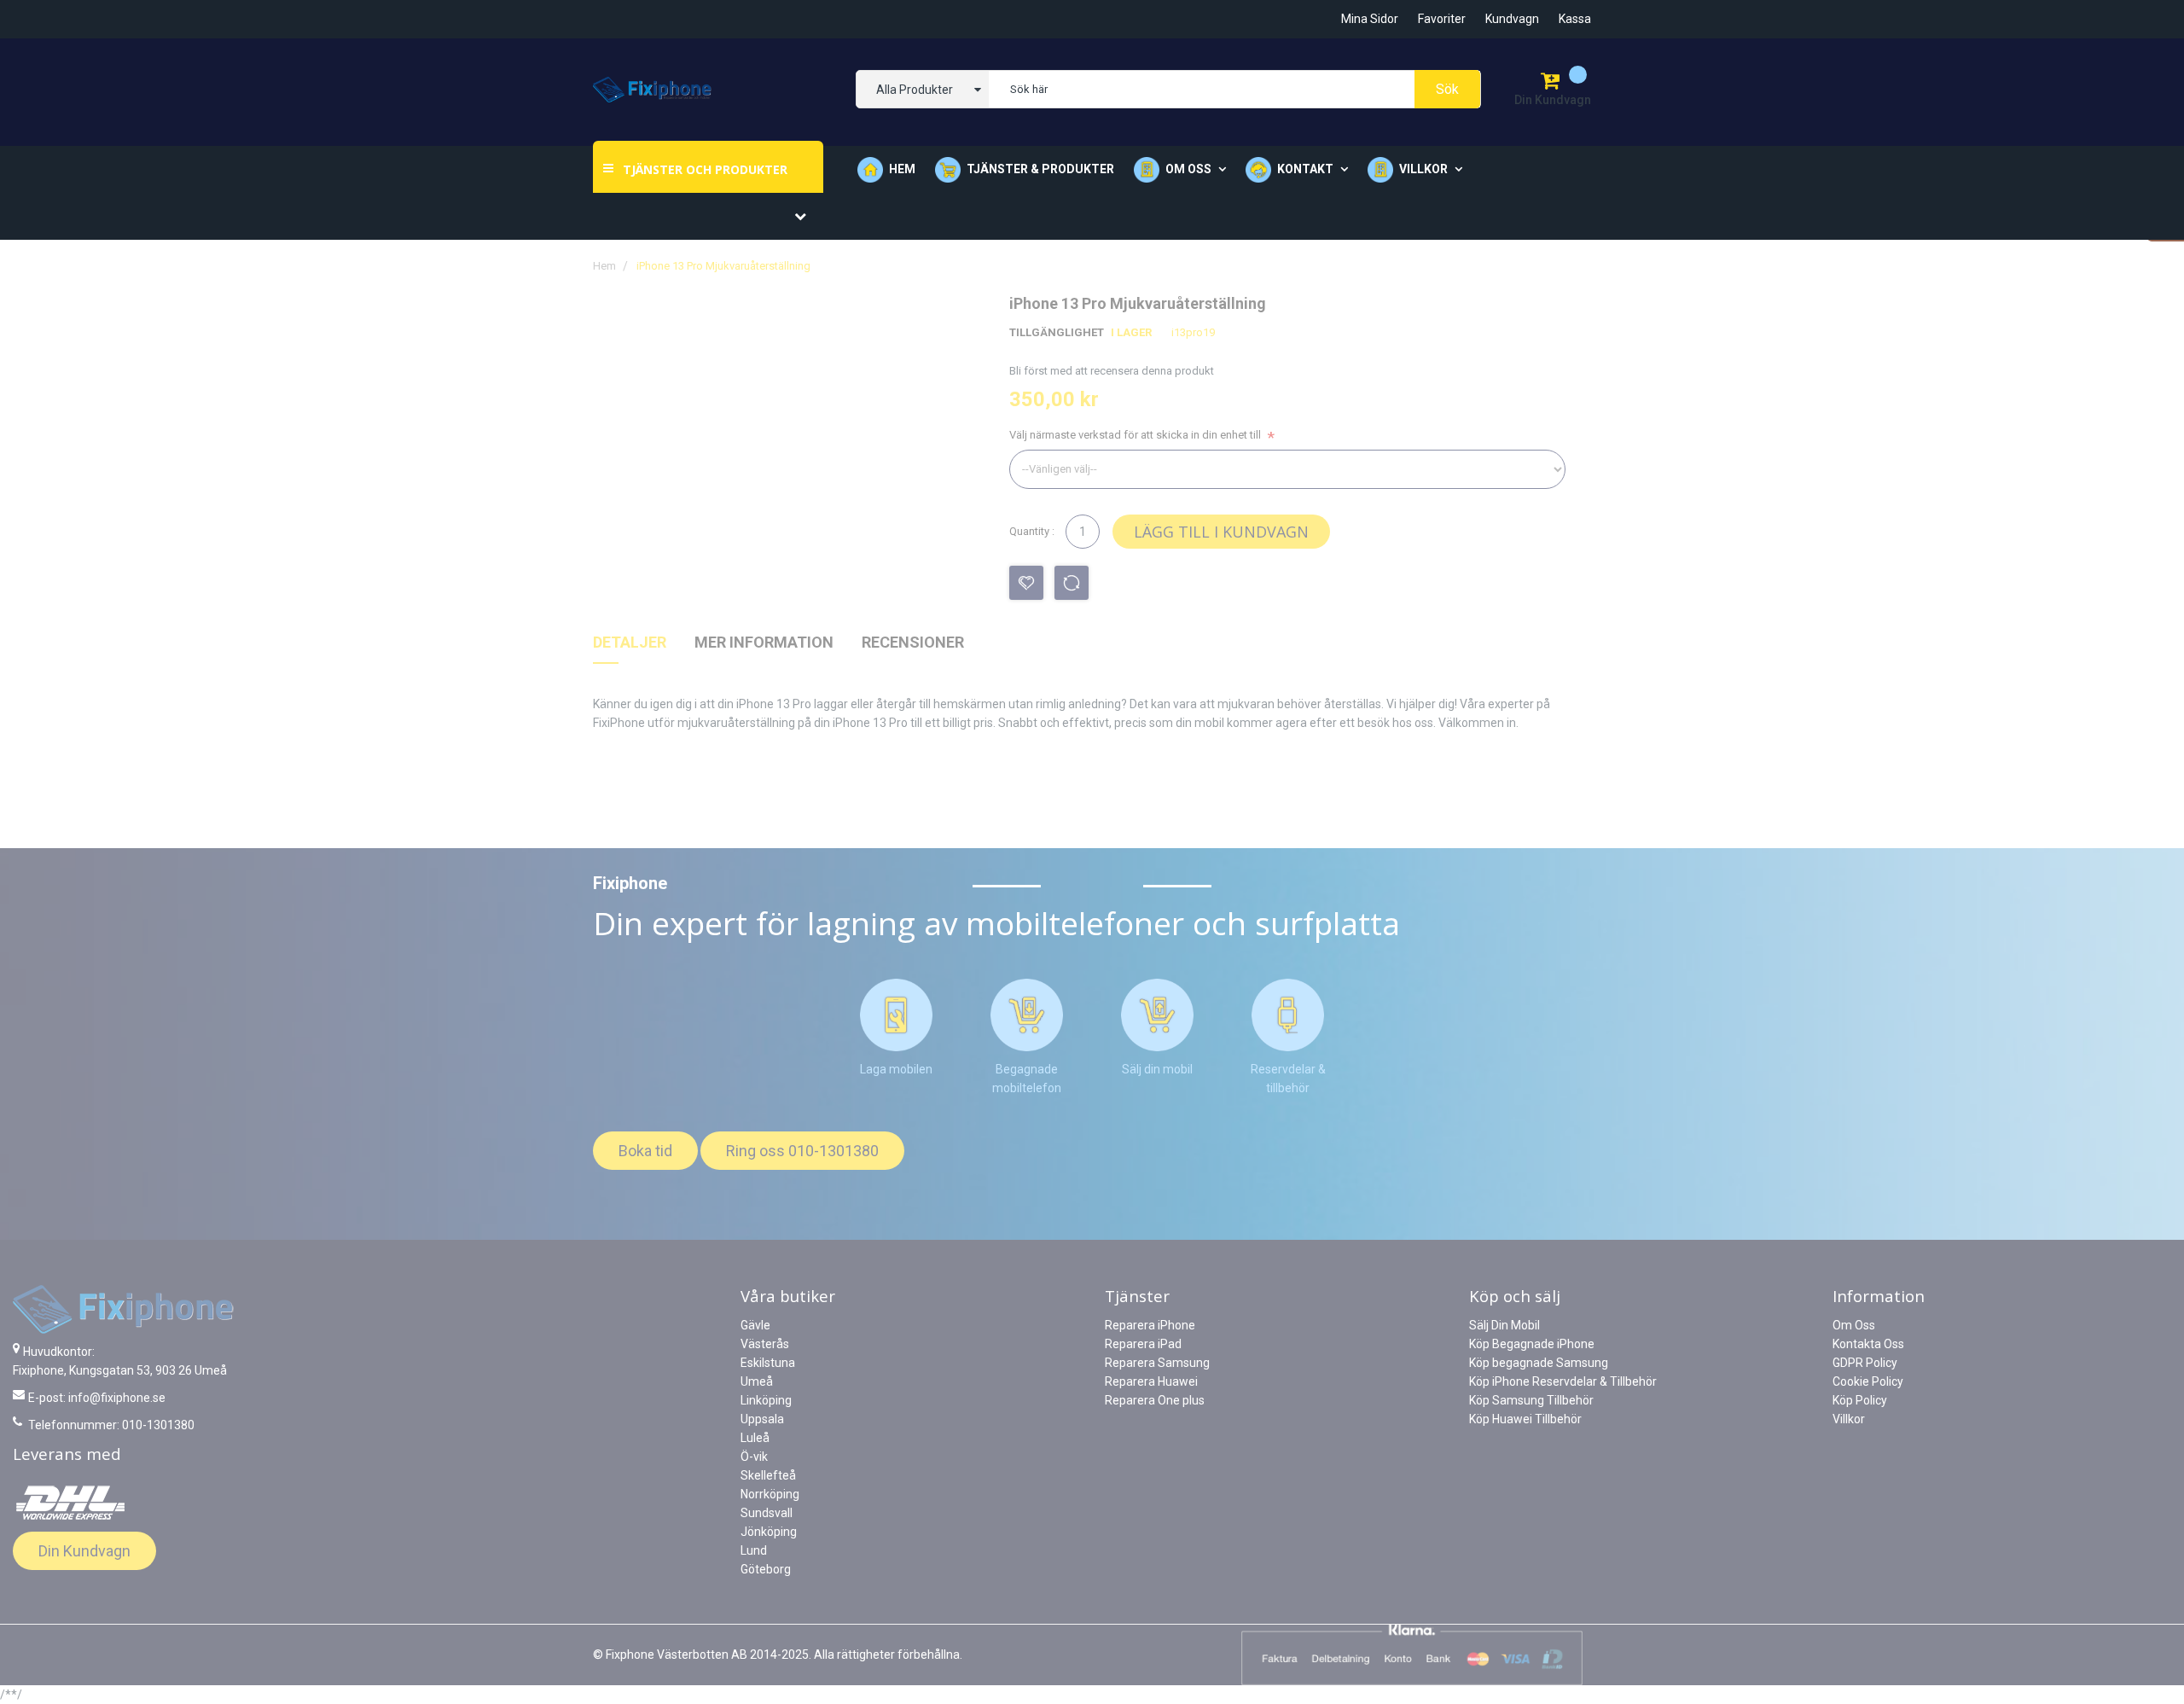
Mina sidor (1370, 19)
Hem (902, 169)
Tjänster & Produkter (1040, 169)
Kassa (1575, 19)
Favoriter (1442, 19)
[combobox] (1234, 89)
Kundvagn (1512, 19)
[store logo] (652, 90)
